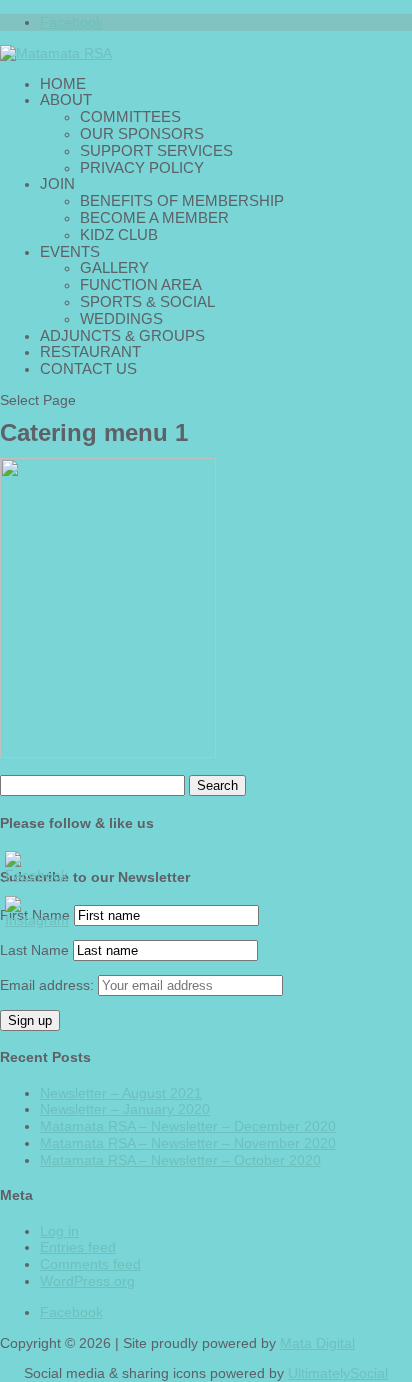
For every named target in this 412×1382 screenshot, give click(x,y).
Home (63, 83)
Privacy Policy (142, 167)
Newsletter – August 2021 (121, 1093)
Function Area (141, 284)
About (66, 99)
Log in (59, 1231)
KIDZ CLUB (119, 234)
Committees (130, 116)
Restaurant (90, 351)
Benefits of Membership (182, 200)
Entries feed (78, 1247)
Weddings (121, 318)
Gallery (114, 267)
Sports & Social (147, 301)
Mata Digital (317, 1343)
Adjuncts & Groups (122, 335)
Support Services (156, 150)
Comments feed (90, 1264)
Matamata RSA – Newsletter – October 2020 (180, 1160)
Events (70, 251)
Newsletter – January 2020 (125, 1109)
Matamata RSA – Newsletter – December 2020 (188, 1126)
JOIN (57, 183)
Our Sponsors (142, 133)
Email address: (49, 985)
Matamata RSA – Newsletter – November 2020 (188, 1143)
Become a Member (154, 217)
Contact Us (88, 368)
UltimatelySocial (338, 1373)
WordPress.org (87, 1281)
